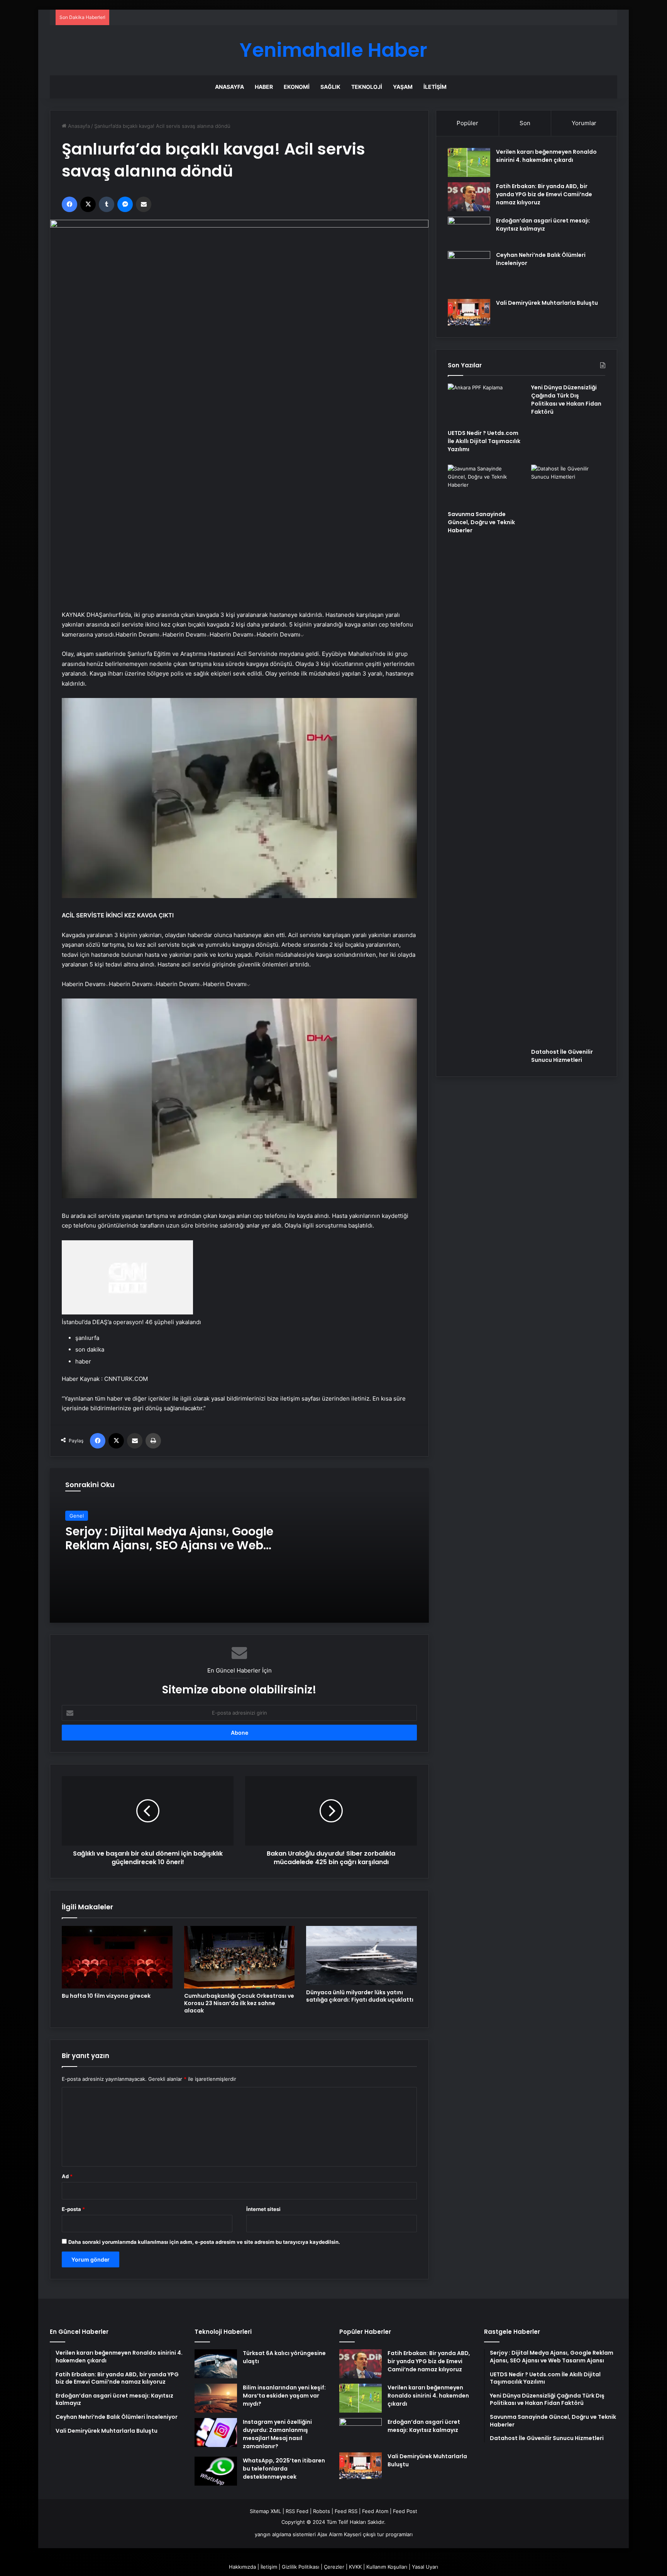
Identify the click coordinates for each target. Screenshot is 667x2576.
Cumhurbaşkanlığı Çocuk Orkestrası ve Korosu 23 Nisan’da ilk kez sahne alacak (239, 2003)
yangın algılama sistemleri (285, 2534)
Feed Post (405, 2511)
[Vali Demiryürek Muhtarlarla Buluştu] (469, 312)
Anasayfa (229, 87)
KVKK (355, 2567)
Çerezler (334, 2567)
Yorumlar (584, 123)
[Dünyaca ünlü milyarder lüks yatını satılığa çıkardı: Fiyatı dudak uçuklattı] (361, 1955)
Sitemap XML (265, 2511)
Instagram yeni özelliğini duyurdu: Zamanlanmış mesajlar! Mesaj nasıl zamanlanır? (277, 2434)
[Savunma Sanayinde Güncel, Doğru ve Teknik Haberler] (485, 486)
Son (525, 123)
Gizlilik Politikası (300, 2567)
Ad (67, 2176)
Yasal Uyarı (425, 2567)
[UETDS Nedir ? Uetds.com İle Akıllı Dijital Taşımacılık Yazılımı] (485, 404)
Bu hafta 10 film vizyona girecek (106, 1996)
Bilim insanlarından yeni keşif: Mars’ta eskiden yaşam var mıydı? (284, 2396)
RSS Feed (297, 2511)
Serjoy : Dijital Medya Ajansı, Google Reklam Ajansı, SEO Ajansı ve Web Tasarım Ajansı (169, 1545)
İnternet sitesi (263, 2209)
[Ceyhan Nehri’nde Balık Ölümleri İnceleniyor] (469, 272)
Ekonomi (297, 87)
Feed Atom (375, 2511)
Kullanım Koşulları (387, 2567)
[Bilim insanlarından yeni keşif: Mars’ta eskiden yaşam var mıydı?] (216, 2398)
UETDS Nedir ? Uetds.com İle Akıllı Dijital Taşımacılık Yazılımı (484, 441)
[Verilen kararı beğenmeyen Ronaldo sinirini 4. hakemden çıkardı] (469, 162)
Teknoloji (367, 87)
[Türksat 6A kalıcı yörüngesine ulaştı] (216, 2364)
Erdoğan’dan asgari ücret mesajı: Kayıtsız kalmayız (543, 225)
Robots (322, 2511)
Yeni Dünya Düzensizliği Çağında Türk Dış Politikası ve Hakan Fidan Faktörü (566, 400)
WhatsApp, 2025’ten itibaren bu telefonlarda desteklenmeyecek (284, 2469)
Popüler (467, 123)
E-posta (73, 2209)
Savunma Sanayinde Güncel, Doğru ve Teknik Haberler (481, 522)
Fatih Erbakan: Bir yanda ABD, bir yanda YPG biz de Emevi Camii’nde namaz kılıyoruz (544, 194)
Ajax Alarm (330, 2534)
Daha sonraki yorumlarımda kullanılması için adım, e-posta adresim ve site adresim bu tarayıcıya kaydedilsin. (204, 2242)
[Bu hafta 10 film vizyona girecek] (117, 1957)
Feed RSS (346, 2511)
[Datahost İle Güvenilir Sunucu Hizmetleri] (568, 754)
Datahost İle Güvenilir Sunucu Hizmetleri (562, 1056)
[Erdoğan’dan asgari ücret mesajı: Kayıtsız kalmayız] (469, 231)
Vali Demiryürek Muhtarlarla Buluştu (547, 303)
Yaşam (403, 87)
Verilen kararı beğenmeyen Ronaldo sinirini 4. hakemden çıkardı (546, 156)
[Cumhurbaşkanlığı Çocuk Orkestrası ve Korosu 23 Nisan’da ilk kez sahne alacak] (240, 1957)
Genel (77, 1516)
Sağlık (330, 87)
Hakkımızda (242, 2567)
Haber (264, 87)
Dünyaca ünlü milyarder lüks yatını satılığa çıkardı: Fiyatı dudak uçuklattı (360, 1996)
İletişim (435, 87)
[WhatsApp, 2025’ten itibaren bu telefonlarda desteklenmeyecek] (216, 2471)
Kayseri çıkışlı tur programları (378, 2534)
